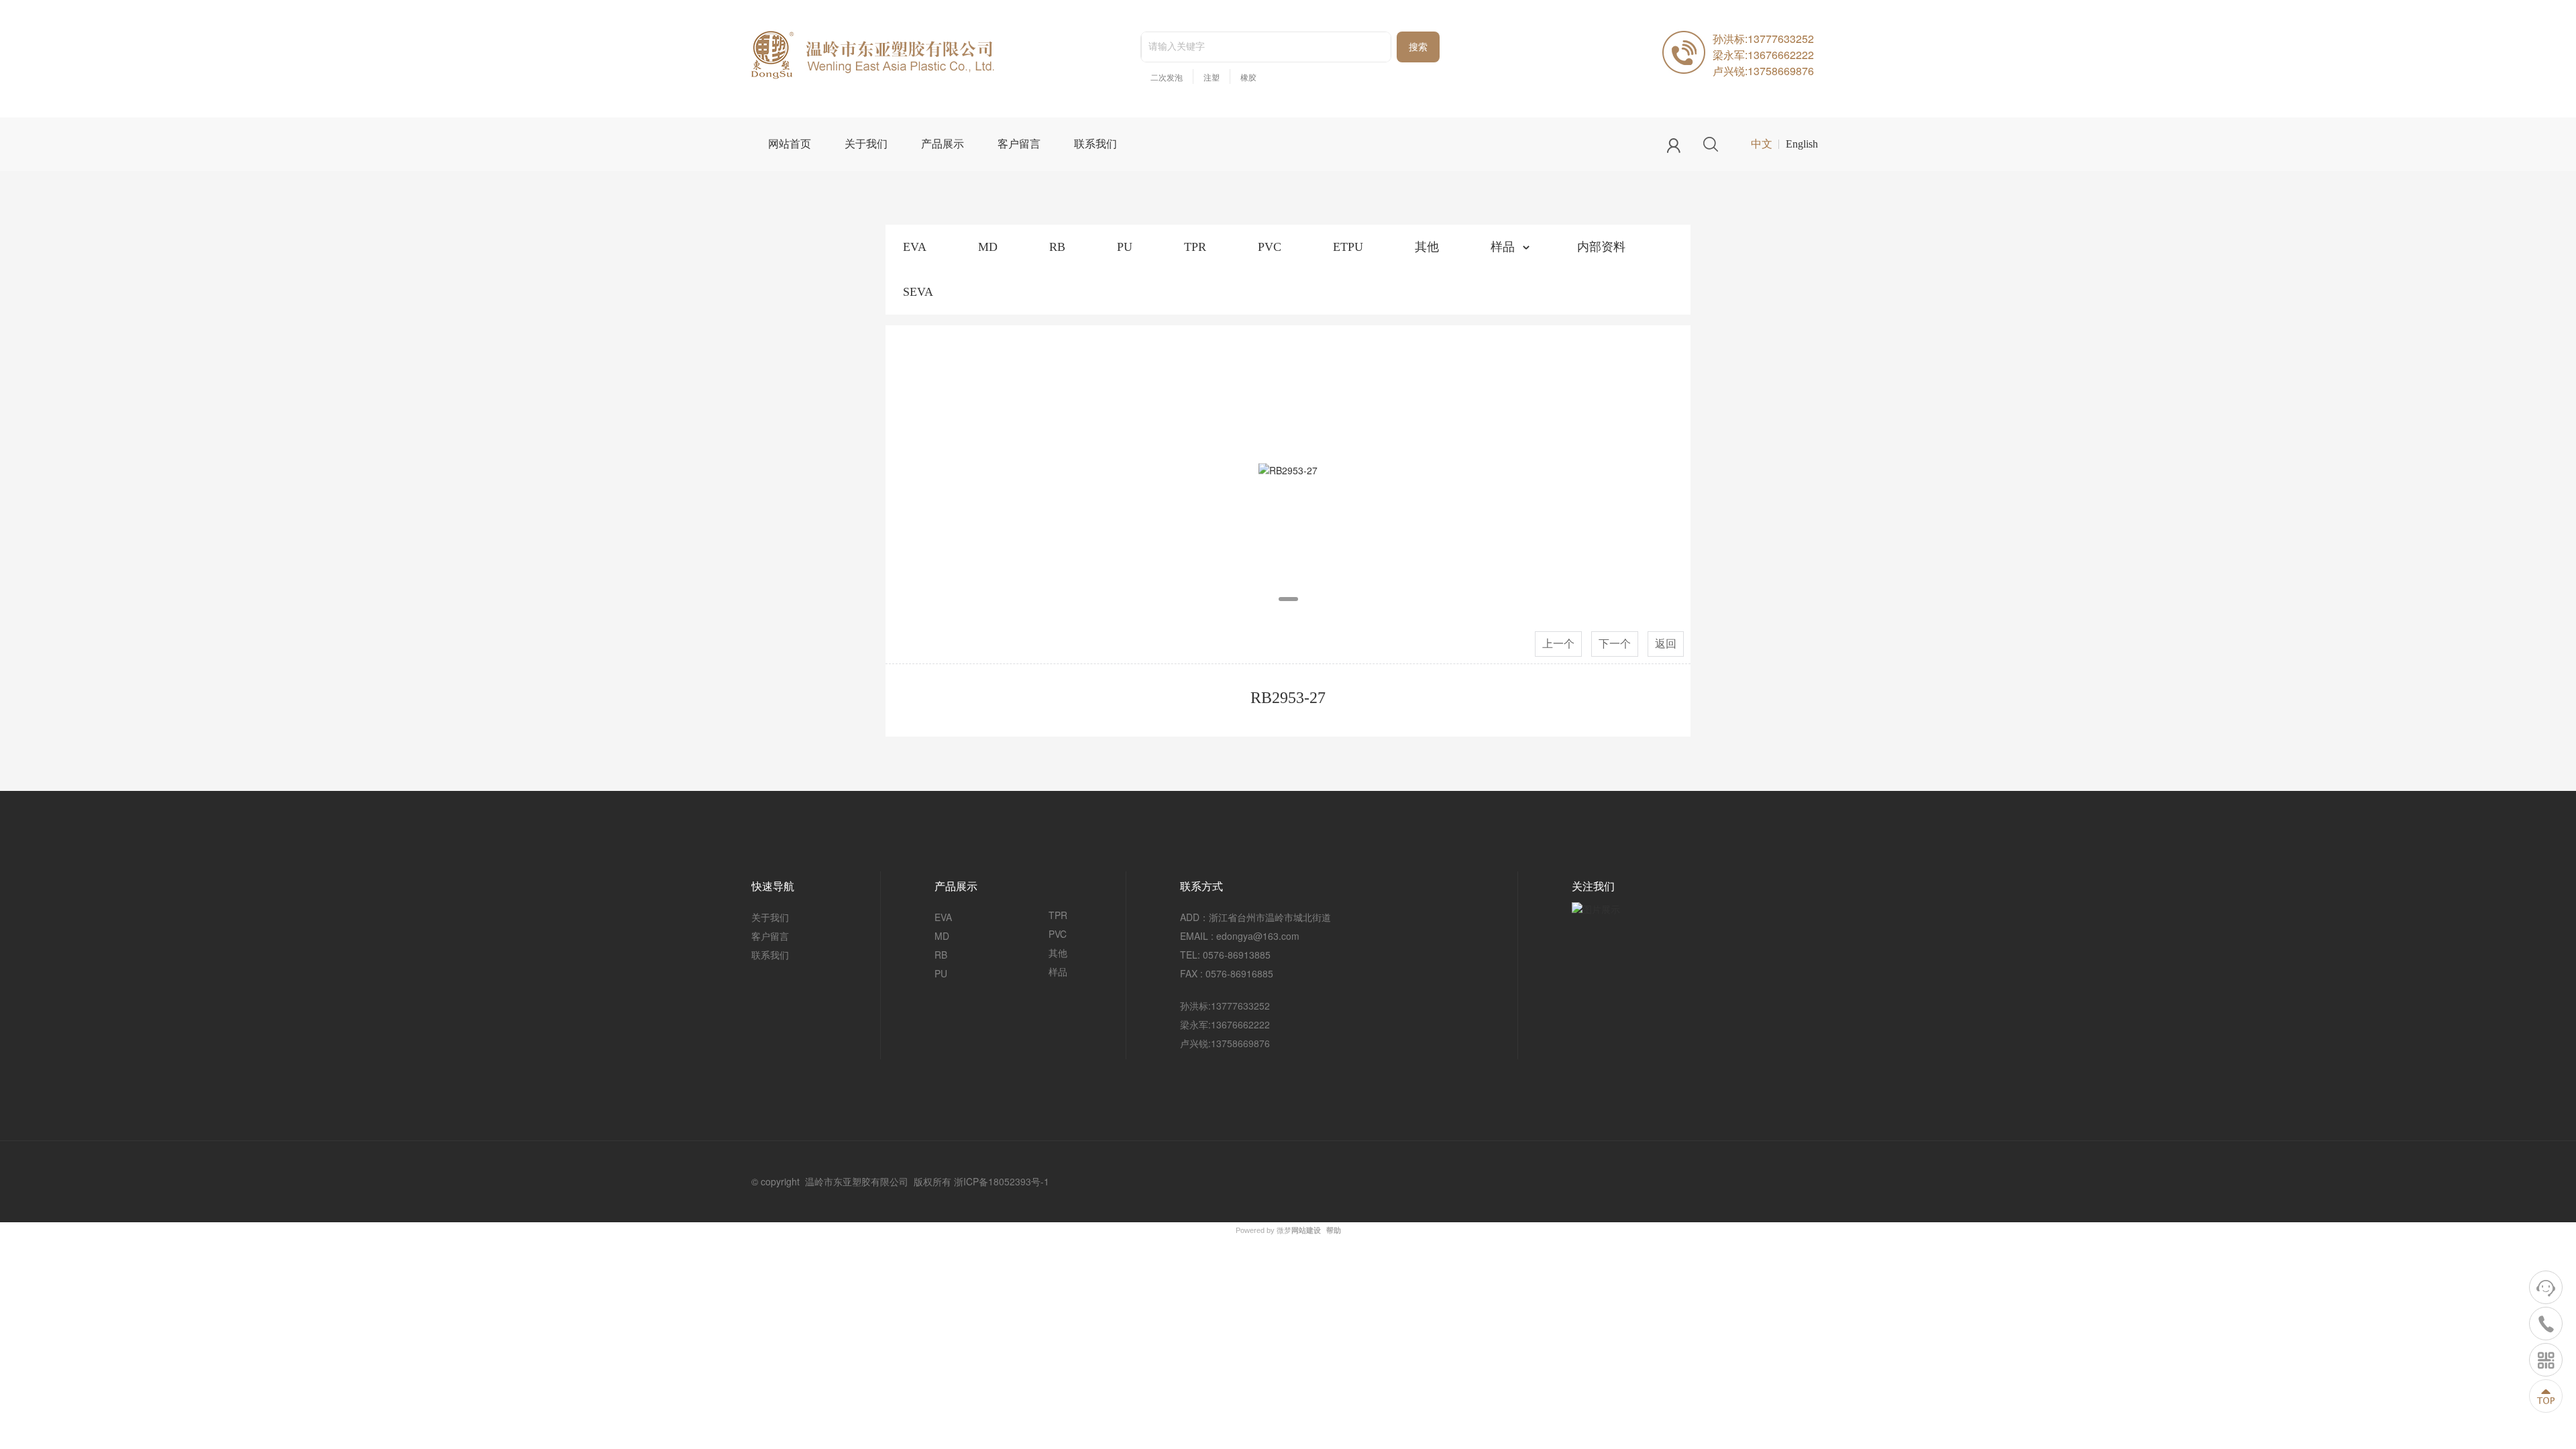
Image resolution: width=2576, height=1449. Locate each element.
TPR (1195, 247)
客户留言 (1019, 144)
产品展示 (943, 144)
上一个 (1558, 644)
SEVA (918, 292)
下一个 (1615, 644)
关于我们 (866, 144)
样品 (1503, 247)
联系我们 (1095, 144)
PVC (1270, 247)
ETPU (1348, 247)
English (1802, 144)
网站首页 (790, 144)
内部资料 (1601, 247)
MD (988, 247)
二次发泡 (1167, 78)
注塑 (1212, 78)
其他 (1427, 247)
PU (1125, 247)
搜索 (1418, 47)
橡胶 (1248, 78)
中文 (1762, 144)
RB (1057, 247)
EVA (915, 247)
